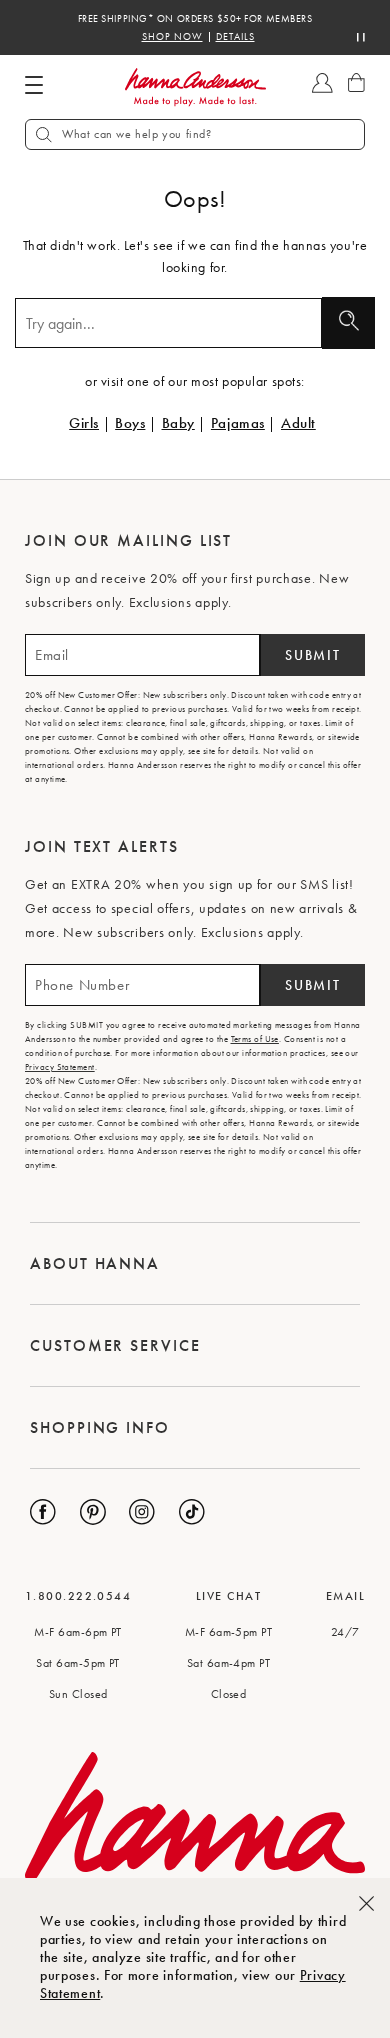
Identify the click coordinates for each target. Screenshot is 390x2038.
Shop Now (172, 37)
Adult (298, 423)
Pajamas (238, 423)
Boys (130, 423)
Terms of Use (255, 1039)
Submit (312, 655)
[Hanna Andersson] (195, 87)
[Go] (348, 323)
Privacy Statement (60, 1067)
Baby (178, 423)
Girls (84, 423)
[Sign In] (322, 92)
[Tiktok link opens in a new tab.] (192, 1512)
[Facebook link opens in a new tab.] (43, 1512)
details (235, 37)
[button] (195, 134)
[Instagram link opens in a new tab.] (142, 1512)
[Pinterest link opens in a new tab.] (93, 1512)
